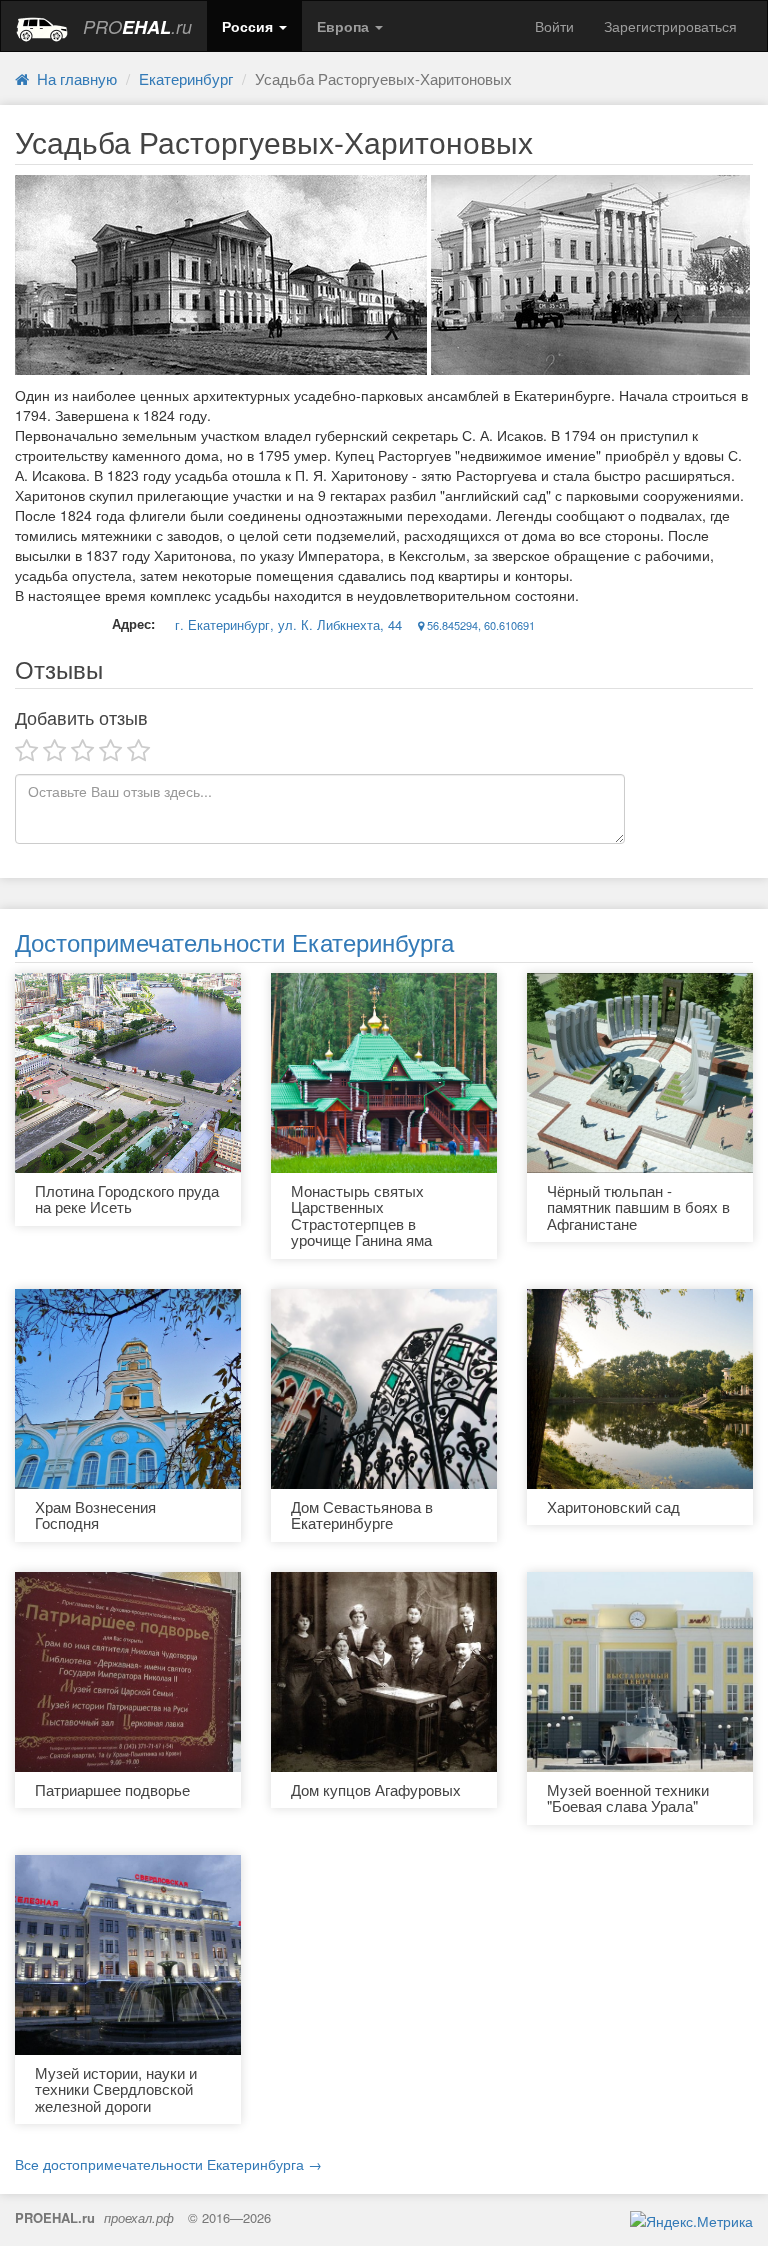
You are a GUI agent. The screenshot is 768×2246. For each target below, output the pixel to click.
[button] (254, 26)
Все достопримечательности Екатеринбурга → (168, 2164)
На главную (73, 78)
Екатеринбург (186, 78)
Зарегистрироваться (670, 26)
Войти (554, 26)
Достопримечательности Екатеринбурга (234, 941)
